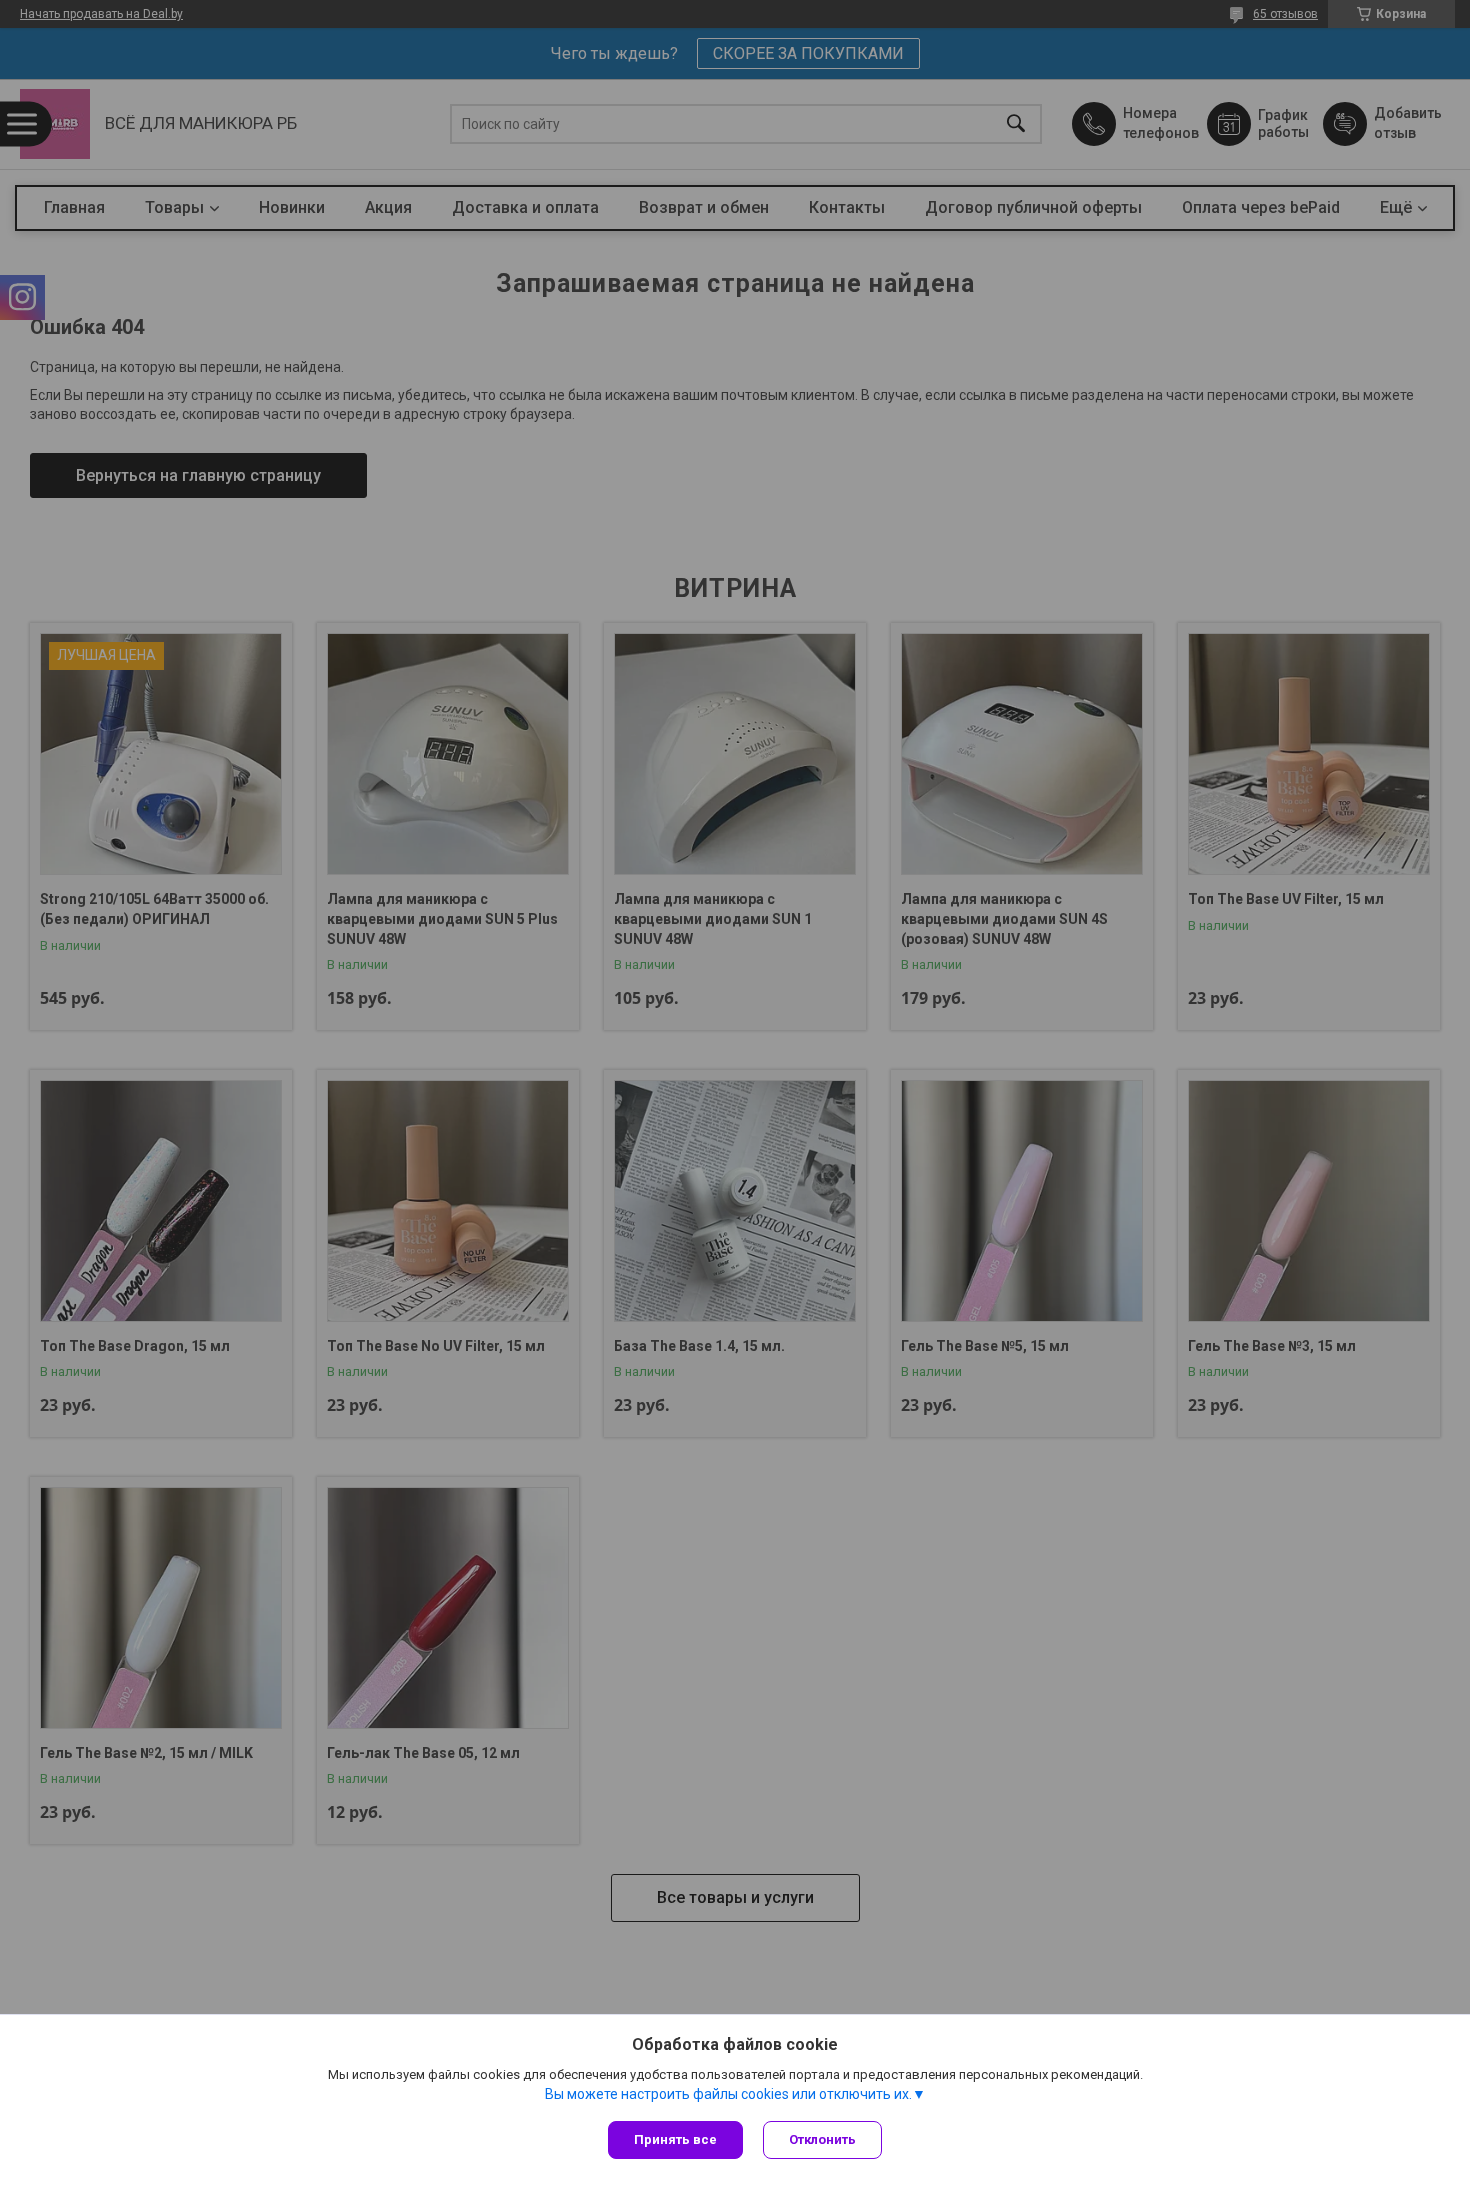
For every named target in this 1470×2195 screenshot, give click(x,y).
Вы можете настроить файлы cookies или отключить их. (728, 2094)
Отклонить (822, 2139)
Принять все (675, 2139)
